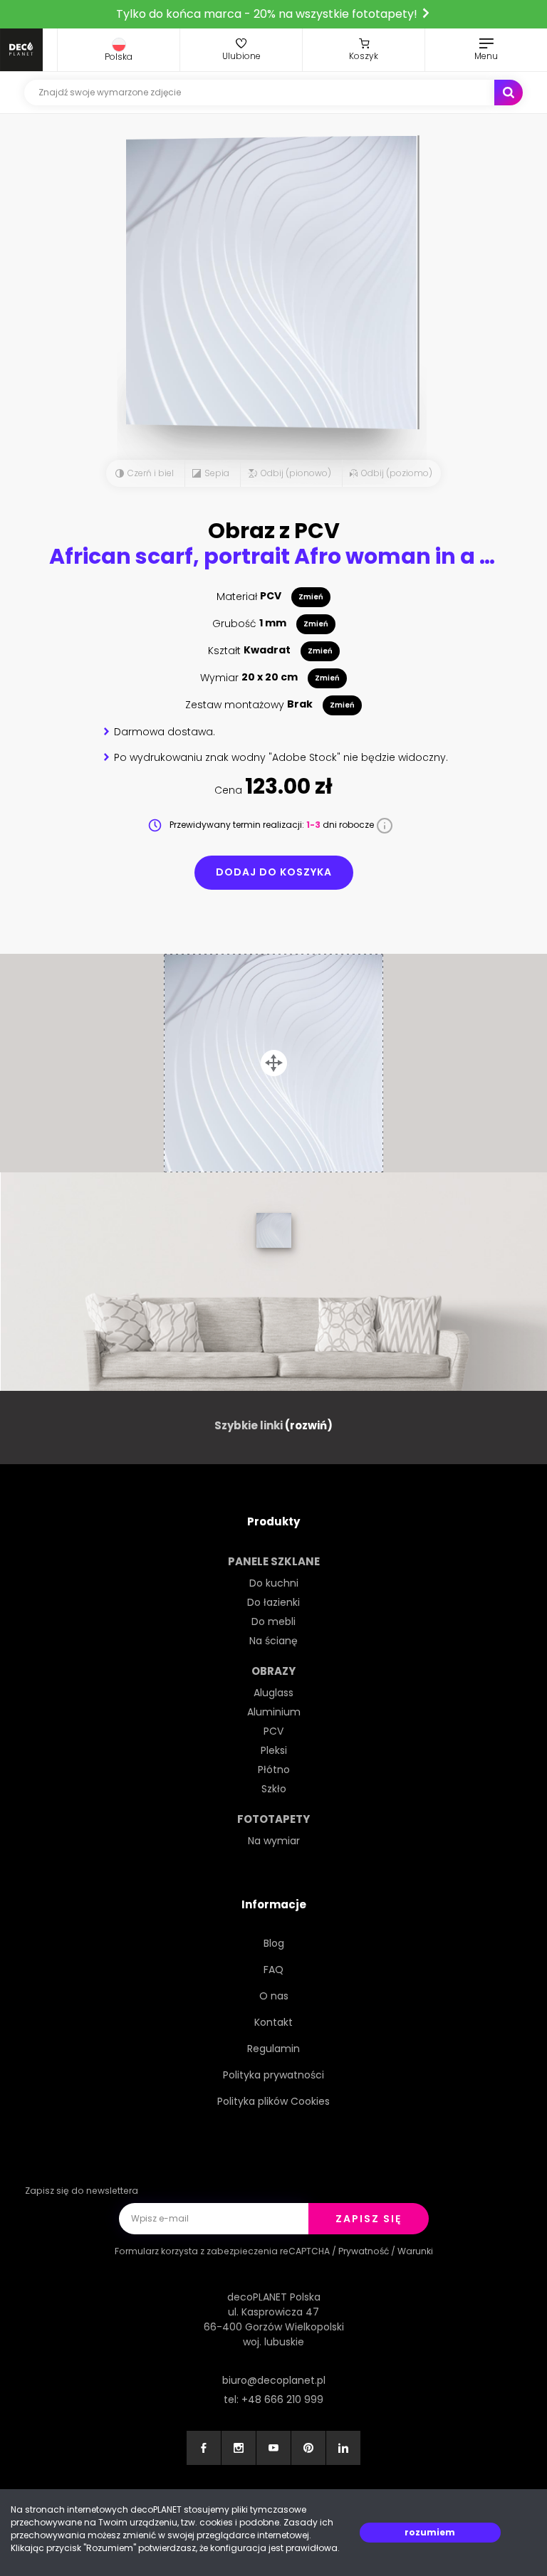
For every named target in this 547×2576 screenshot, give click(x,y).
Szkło (274, 1789)
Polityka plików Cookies (273, 2101)
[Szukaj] (509, 93)
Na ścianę (273, 1641)
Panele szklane (274, 1561)
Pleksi (274, 1750)
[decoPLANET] (21, 50)
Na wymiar (274, 1841)
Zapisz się (369, 2219)
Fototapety (273, 1819)
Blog (274, 1943)
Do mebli (273, 1621)
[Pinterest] (308, 2448)
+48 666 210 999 (282, 2399)
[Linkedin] (343, 2448)
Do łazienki (273, 1602)
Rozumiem (430, 2532)
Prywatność (364, 2251)
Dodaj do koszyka (274, 872)
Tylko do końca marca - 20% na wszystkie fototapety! (268, 14)
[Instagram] (239, 2448)
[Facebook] (204, 2448)
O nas (274, 1996)
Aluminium (274, 1712)
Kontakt (273, 2022)
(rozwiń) (309, 1425)
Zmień (311, 597)
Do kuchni (274, 1583)
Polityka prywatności (273, 2075)
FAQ (273, 1970)
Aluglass (273, 1693)
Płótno (274, 1770)
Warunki (415, 2251)
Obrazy (273, 1671)
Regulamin (273, 2049)
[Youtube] (273, 2448)
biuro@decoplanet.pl (274, 2380)
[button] (119, 50)
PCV (273, 1731)
